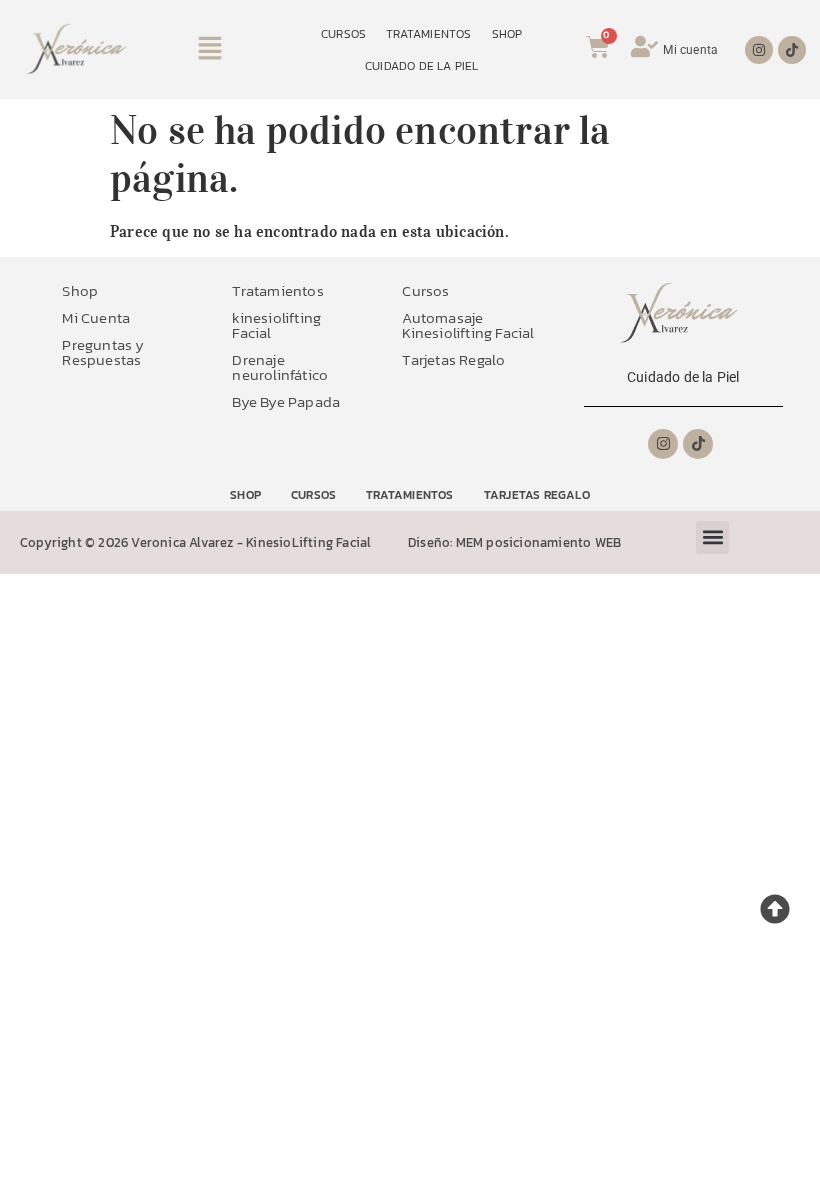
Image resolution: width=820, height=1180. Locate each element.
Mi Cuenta (96, 317)
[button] (210, 49)
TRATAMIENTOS (428, 34)
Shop (80, 290)
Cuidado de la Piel (683, 377)
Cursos (425, 290)
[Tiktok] (792, 50)
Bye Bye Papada (286, 401)
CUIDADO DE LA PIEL (422, 66)
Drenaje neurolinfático (280, 367)
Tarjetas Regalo (453, 359)
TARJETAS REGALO (537, 495)
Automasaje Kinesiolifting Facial (468, 325)
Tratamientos (277, 290)
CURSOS (343, 34)
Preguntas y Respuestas (103, 352)
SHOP (507, 34)
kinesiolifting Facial (276, 325)
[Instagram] (759, 50)
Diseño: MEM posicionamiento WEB (514, 542)
